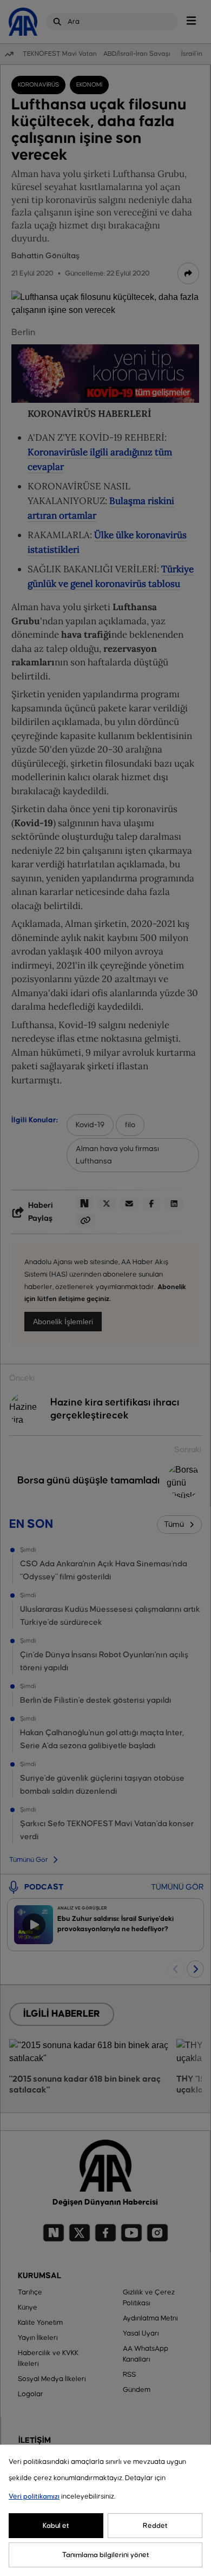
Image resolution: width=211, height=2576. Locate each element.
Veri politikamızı (34, 2496)
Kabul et (56, 2526)
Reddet (155, 2526)
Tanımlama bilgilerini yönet (106, 2555)
